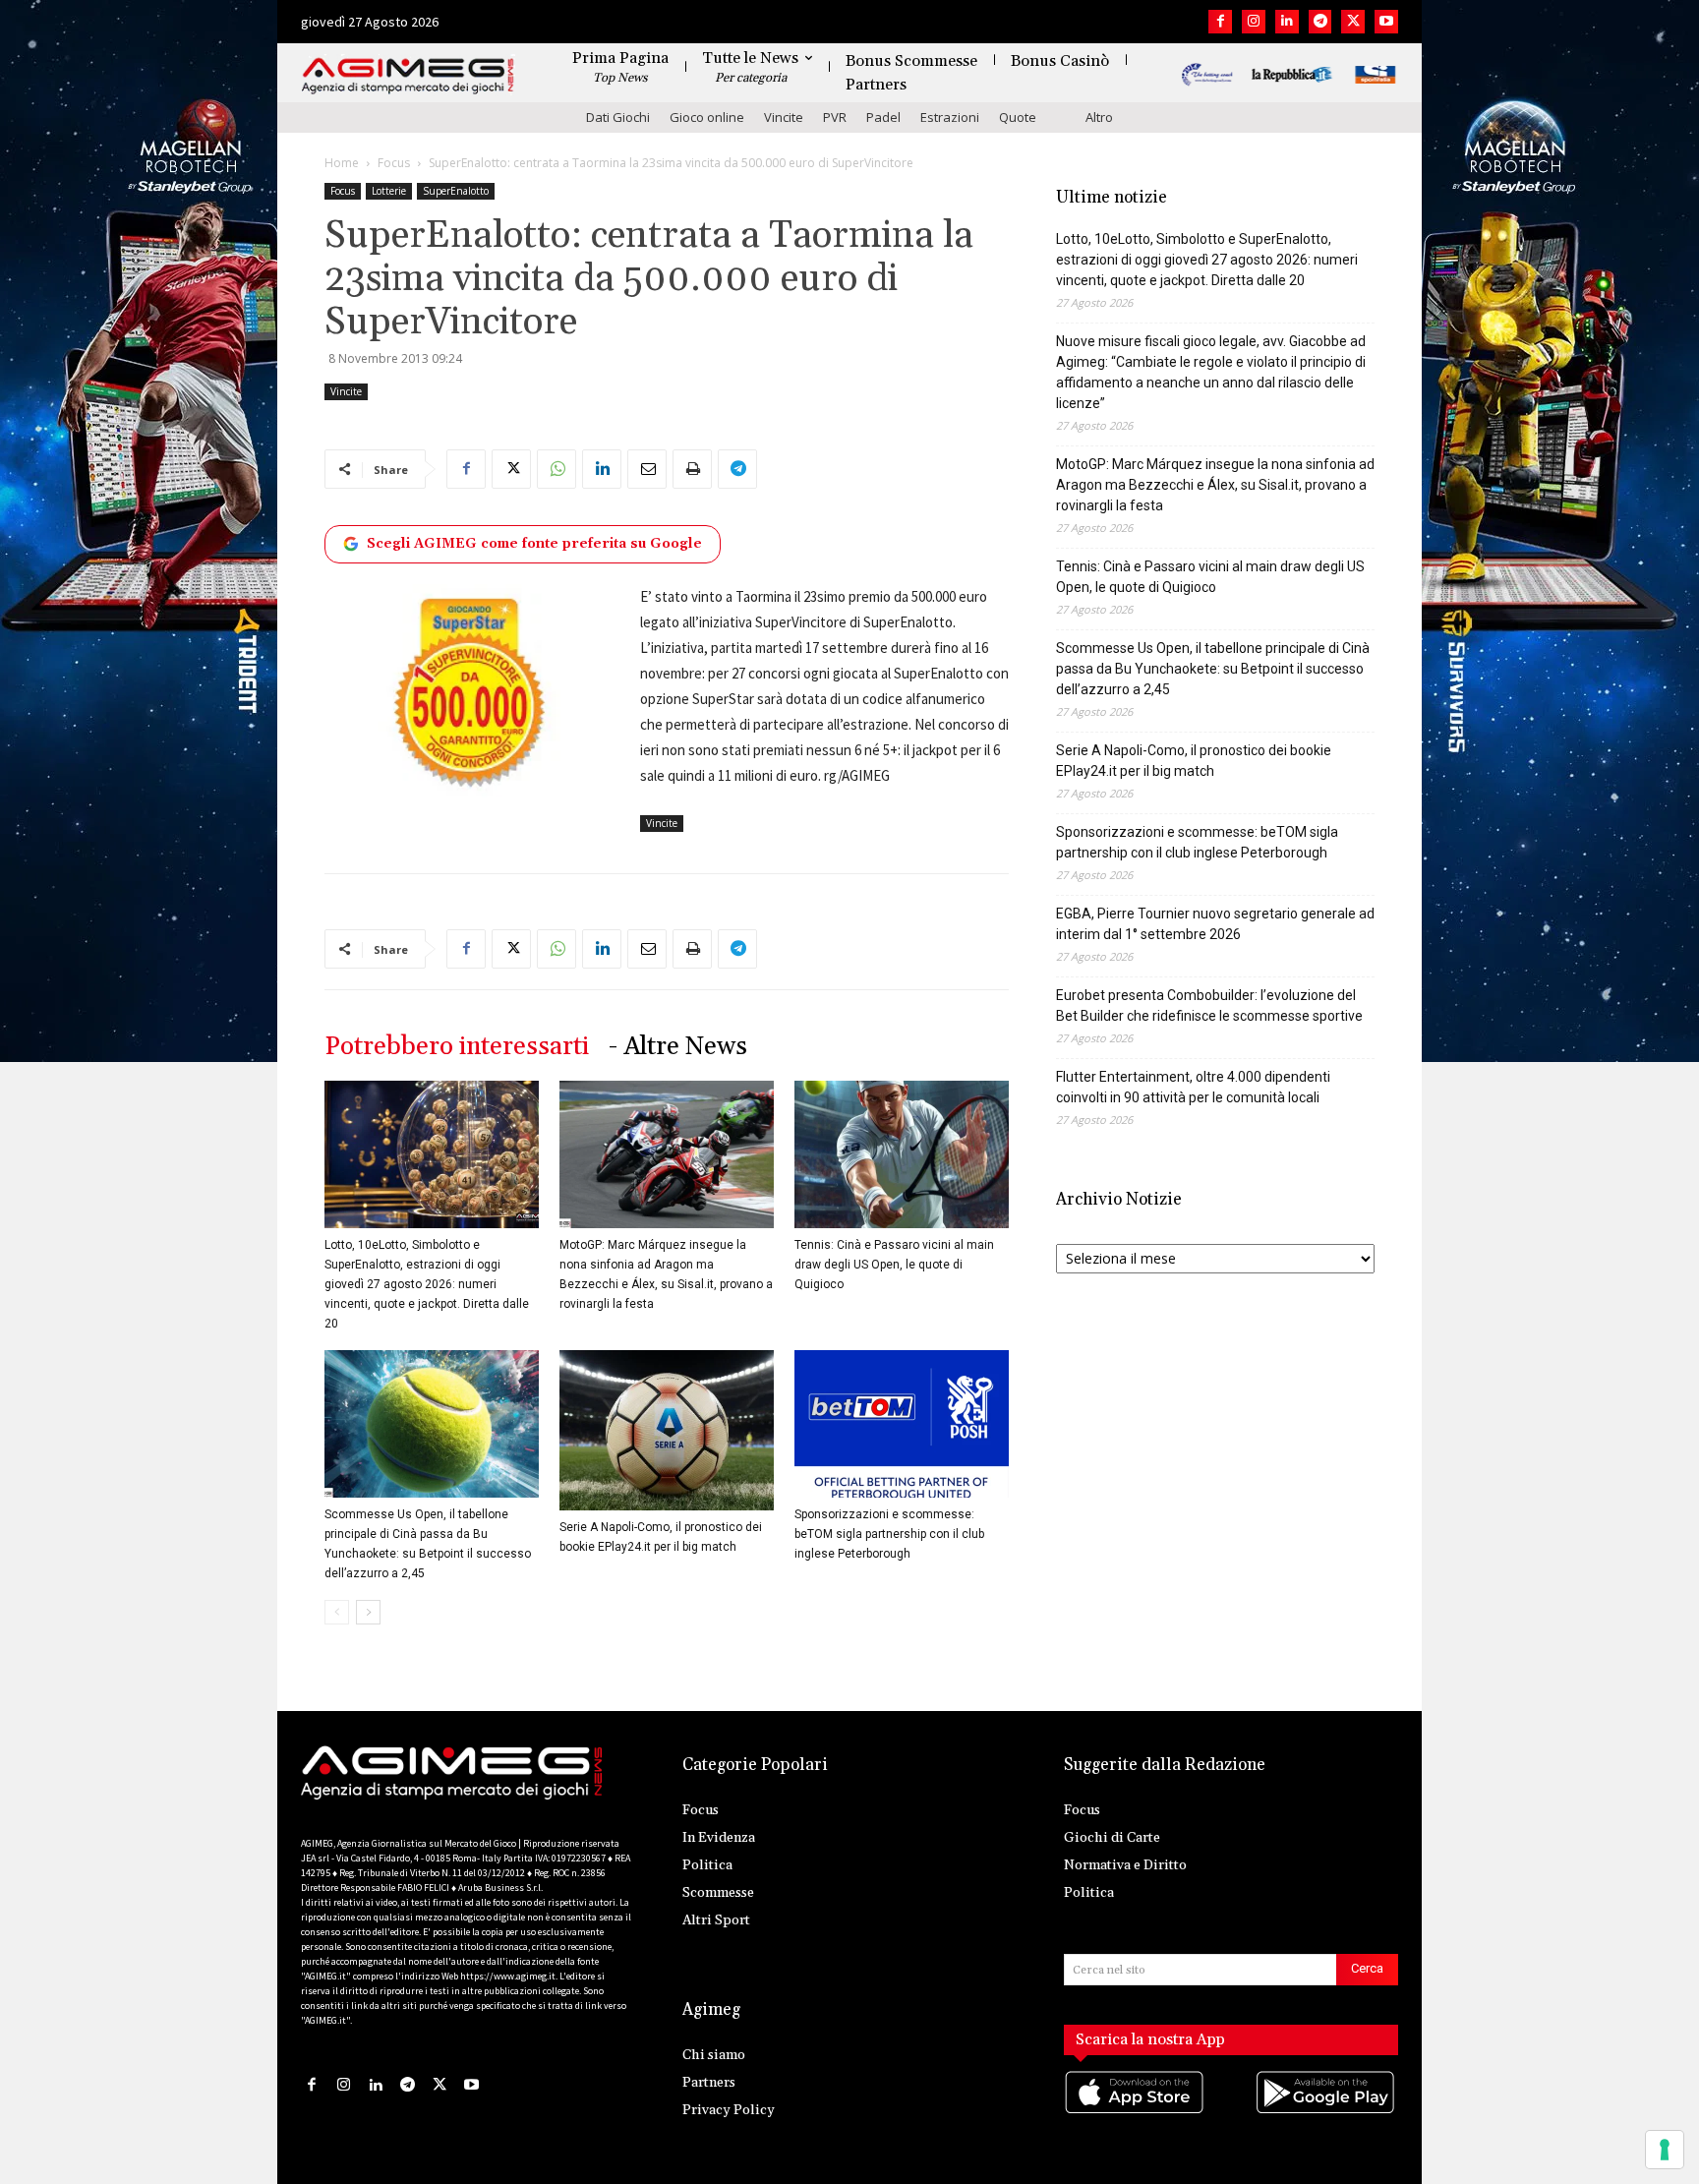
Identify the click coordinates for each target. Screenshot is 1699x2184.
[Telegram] (1320, 22)
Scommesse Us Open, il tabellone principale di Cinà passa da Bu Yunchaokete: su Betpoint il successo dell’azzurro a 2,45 (1213, 669)
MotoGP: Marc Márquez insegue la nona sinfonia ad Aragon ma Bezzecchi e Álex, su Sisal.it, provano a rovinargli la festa (1215, 485)
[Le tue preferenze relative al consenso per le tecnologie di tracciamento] (1665, 2150)
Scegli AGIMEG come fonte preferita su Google (534, 544)
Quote (1018, 117)
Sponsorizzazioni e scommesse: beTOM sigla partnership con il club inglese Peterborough (889, 1534)
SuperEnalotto (456, 191)
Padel (883, 117)
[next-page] (368, 1612)
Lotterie (389, 191)
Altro (1099, 117)
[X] (1353, 22)
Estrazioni (950, 117)
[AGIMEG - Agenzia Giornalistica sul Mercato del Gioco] (408, 76)
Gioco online (707, 117)
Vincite (784, 117)
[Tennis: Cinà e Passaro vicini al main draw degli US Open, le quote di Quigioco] (902, 1154)
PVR (835, 117)
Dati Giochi (618, 117)
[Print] (692, 469)
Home (342, 163)
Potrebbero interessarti (457, 1047)
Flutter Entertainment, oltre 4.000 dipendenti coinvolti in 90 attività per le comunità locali (1193, 1087)
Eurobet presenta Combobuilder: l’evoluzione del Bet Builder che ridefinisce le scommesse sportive (1209, 1005)
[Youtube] (1386, 22)
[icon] (1136, 2113)
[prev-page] (337, 1612)
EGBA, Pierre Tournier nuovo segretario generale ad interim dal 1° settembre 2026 (1215, 924)
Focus (394, 163)
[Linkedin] (1287, 22)
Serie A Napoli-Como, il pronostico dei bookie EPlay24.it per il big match (1194, 761)
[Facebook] (1220, 22)
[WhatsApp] (557, 469)
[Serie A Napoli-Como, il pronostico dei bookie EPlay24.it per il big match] (667, 1431)
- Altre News (678, 1047)
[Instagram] (1254, 22)
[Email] (647, 469)
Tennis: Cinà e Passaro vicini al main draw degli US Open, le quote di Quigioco (894, 1265)
